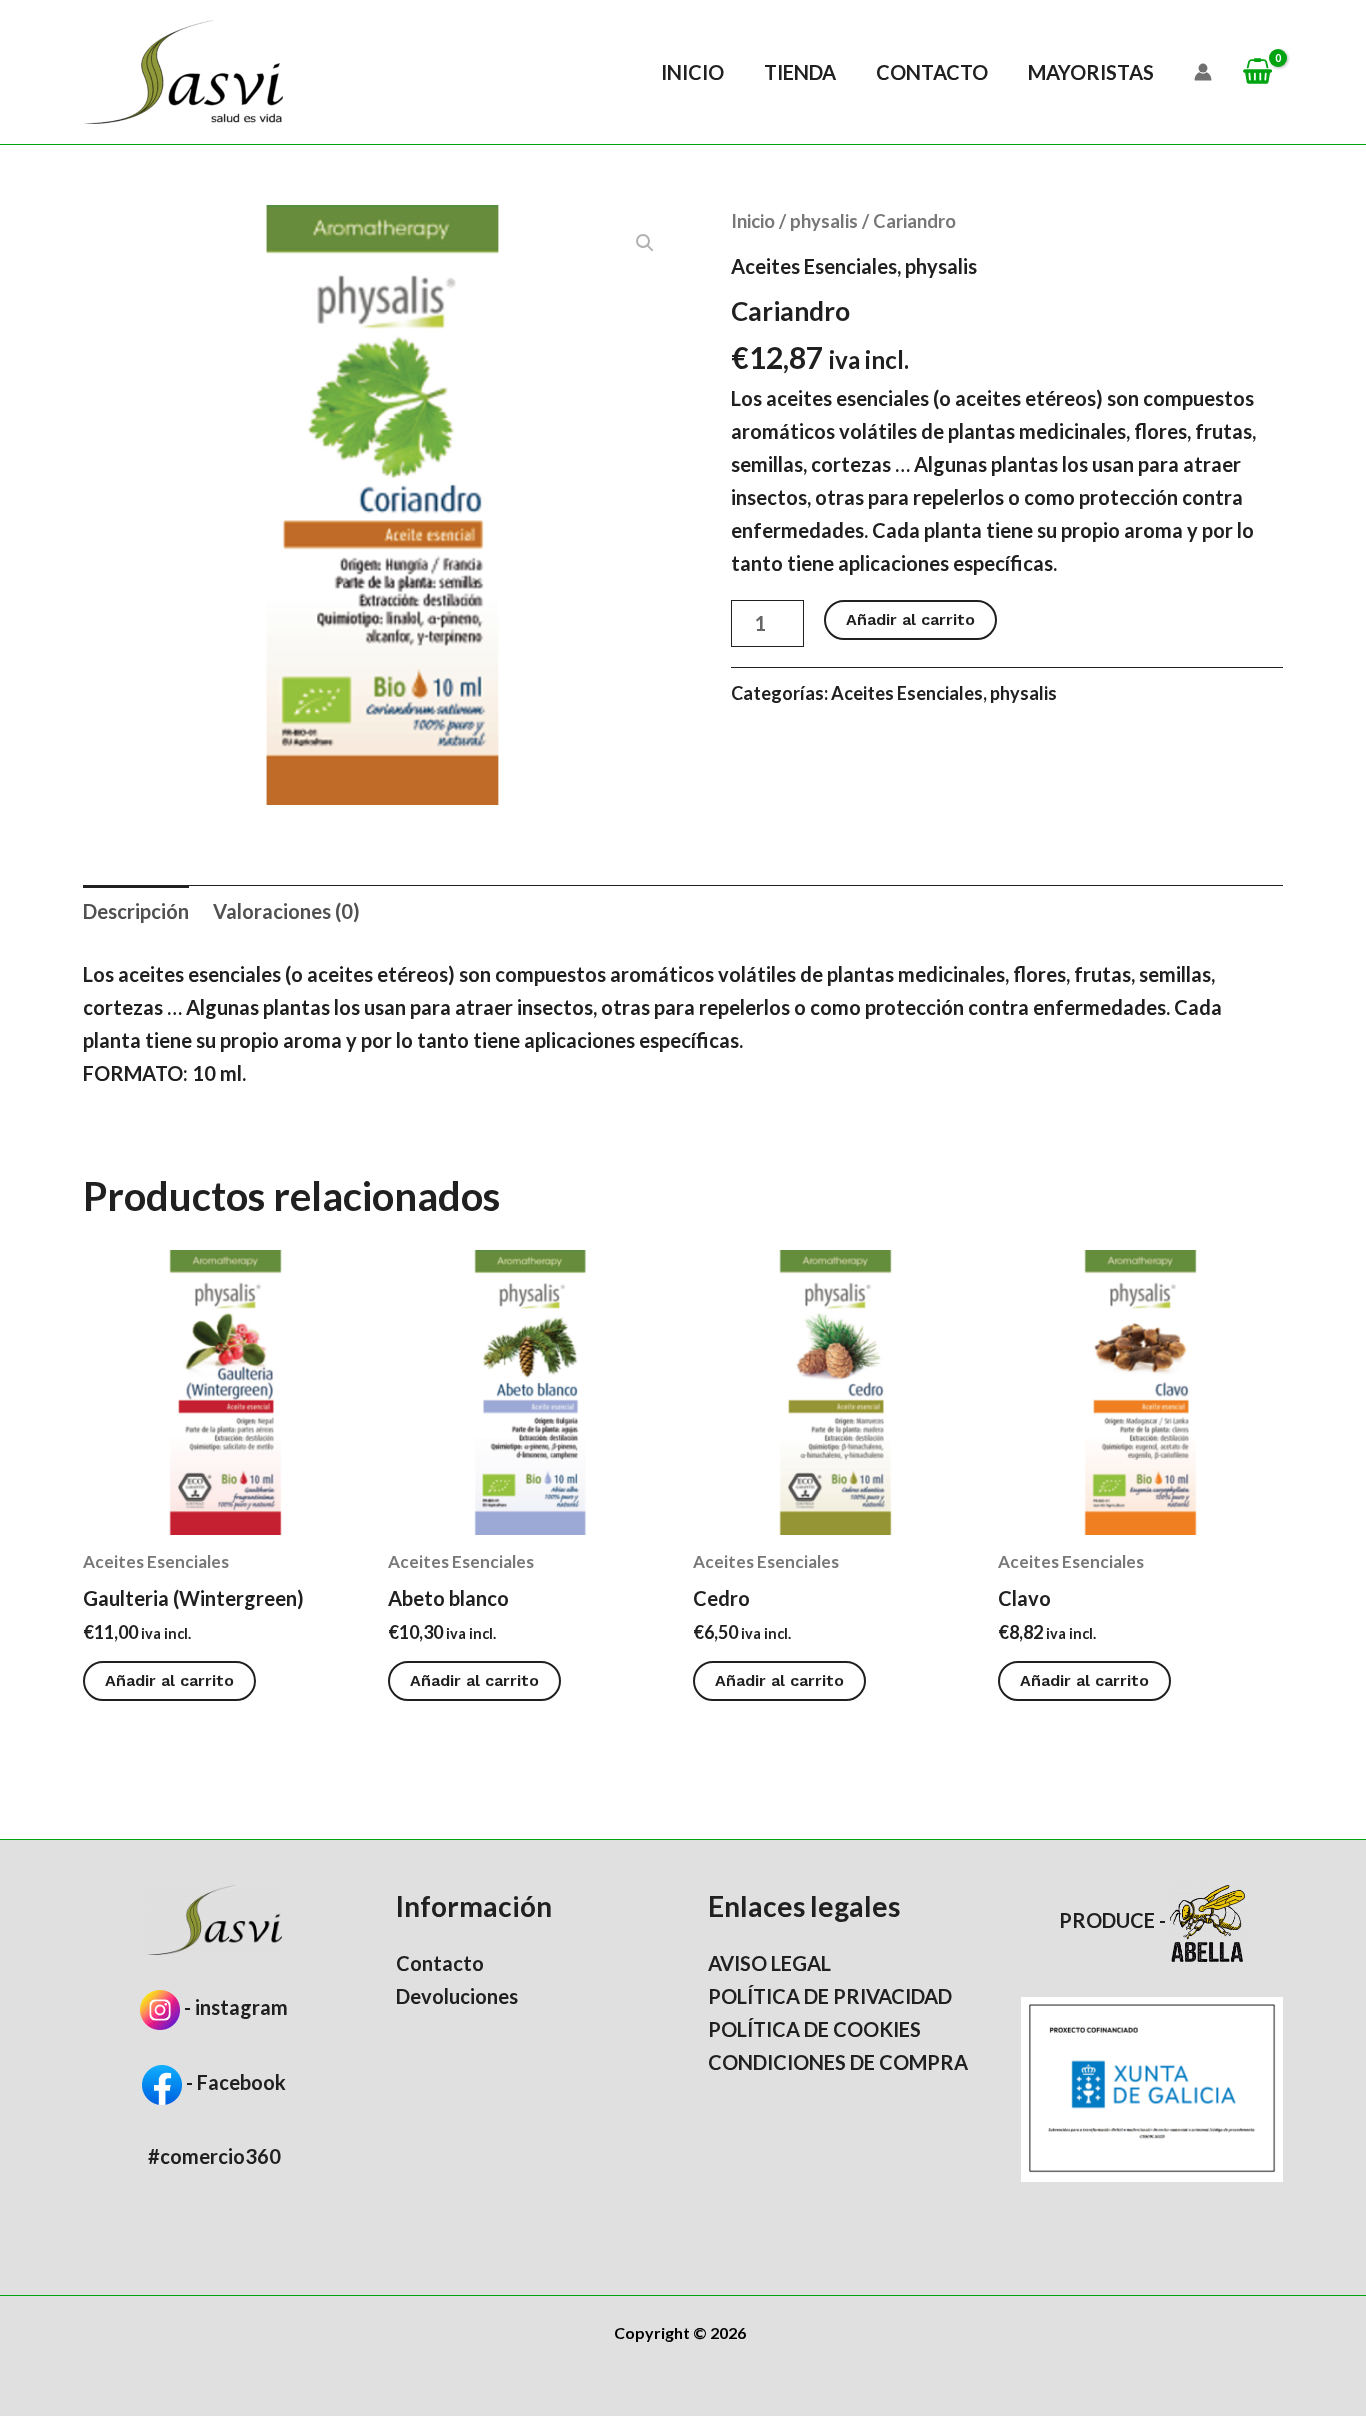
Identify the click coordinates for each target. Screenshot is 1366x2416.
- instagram (236, 2007)
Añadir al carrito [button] (169, 1680)
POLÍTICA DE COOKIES (814, 2029)
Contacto (932, 72)
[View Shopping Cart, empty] (1257, 72)
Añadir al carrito (910, 619)
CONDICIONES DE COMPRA (838, 2062)
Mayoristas (1091, 72)
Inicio (692, 72)
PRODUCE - (1114, 1920)
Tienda (800, 72)
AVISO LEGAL (769, 1963)
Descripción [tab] (136, 911)
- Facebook (234, 2082)
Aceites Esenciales (814, 266)
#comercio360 (214, 2156)
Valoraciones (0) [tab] (286, 911)
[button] (645, 243)
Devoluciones (457, 1996)
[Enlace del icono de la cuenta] (1203, 72)
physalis (824, 221)
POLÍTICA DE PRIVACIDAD (830, 1996)
